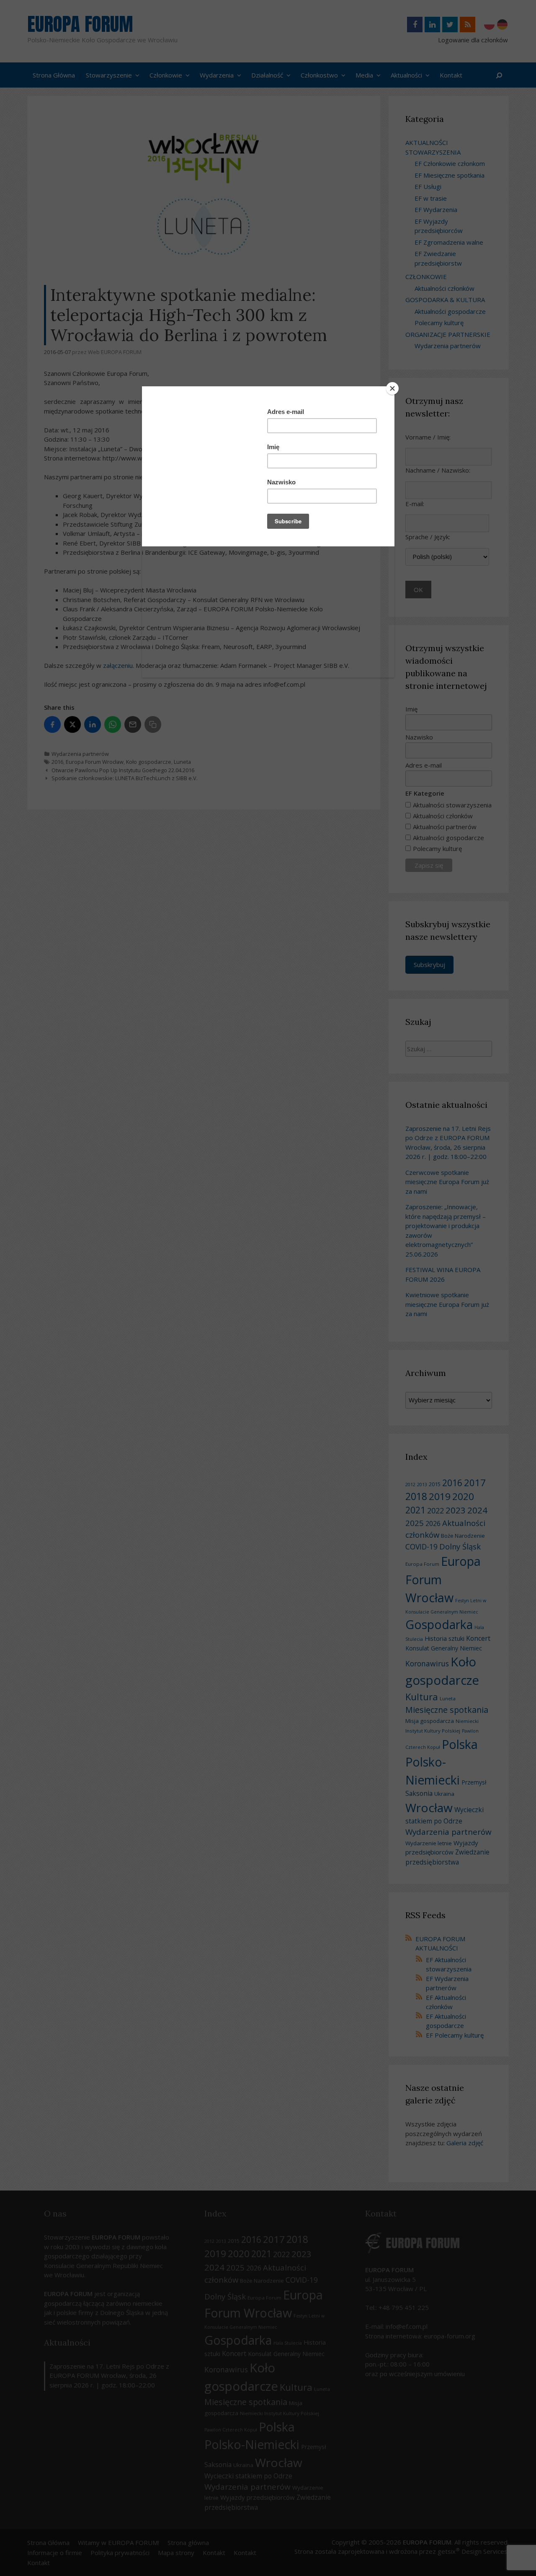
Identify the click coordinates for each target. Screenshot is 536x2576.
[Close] (392, 388)
